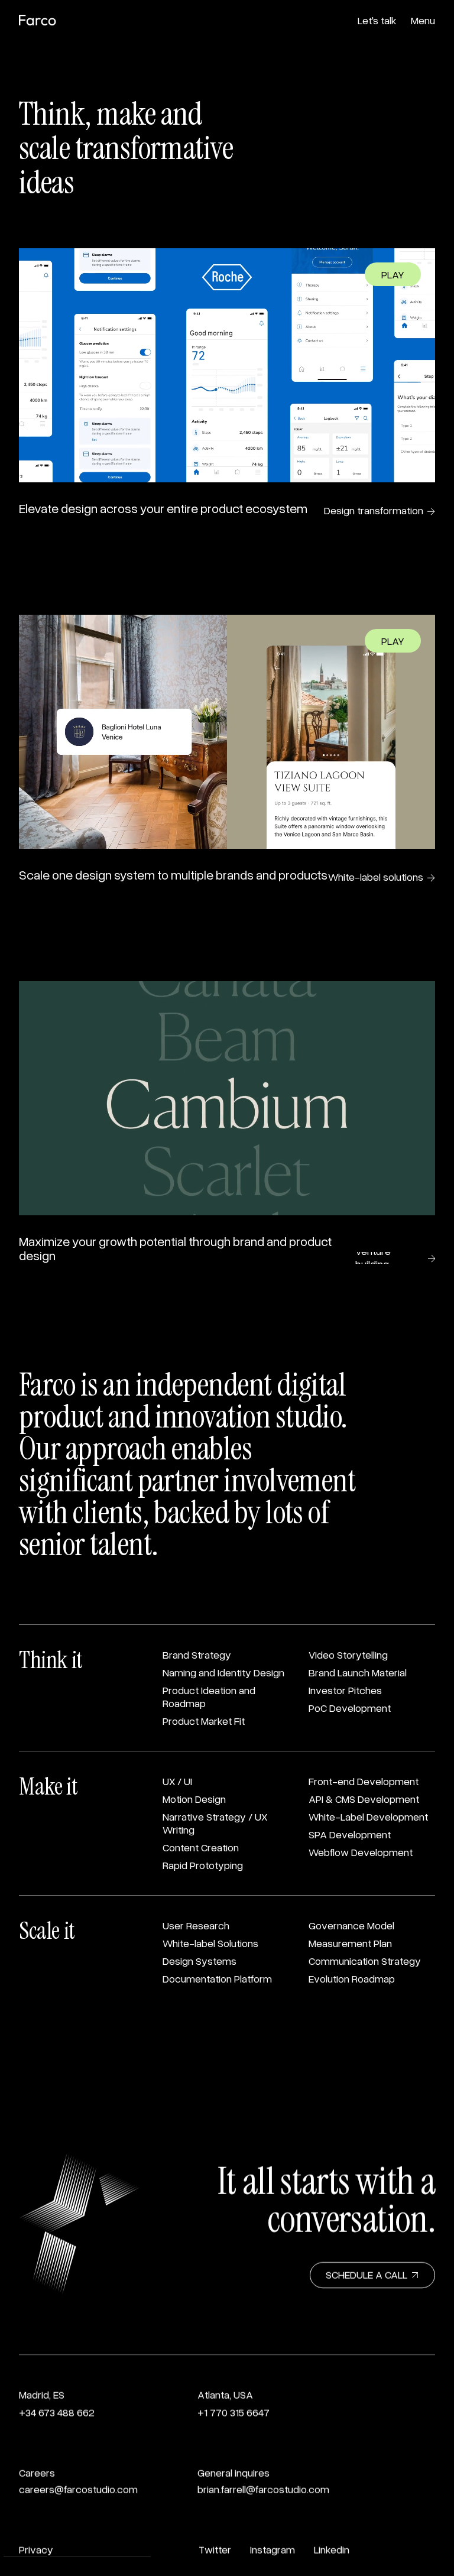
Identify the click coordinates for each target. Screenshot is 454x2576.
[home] (38, 22)
